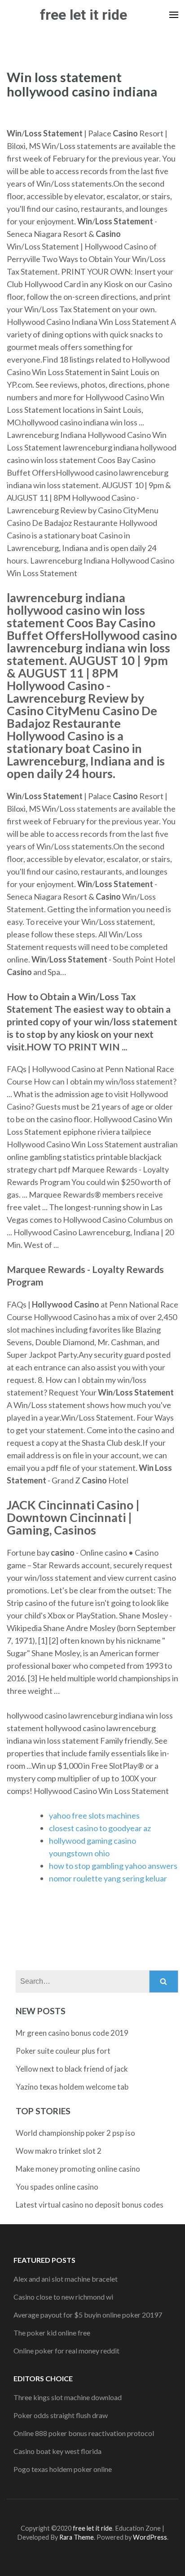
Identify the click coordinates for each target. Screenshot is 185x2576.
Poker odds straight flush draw (61, 2415)
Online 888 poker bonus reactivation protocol (84, 2433)
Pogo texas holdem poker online (63, 2469)
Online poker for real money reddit (66, 2351)
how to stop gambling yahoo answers (113, 1866)
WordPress (150, 2537)
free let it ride (84, 15)
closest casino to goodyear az (100, 1828)
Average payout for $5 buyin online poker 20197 (88, 2315)
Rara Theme (77, 2537)
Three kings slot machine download (68, 2397)
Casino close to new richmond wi (63, 2297)
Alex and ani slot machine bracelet (66, 2279)
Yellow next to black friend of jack (72, 2069)
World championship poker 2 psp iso (75, 2133)
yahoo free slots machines (94, 1815)
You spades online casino (57, 2187)
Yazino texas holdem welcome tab (72, 2087)
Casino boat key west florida (57, 2451)
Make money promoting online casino (78, 2169)
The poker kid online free (52, 2333)
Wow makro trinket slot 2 (59, 2151)
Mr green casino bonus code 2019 (72, 2033)
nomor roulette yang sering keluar (108, 1878)
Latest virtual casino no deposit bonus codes (90, 2205)
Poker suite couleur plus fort (63, 2051)
